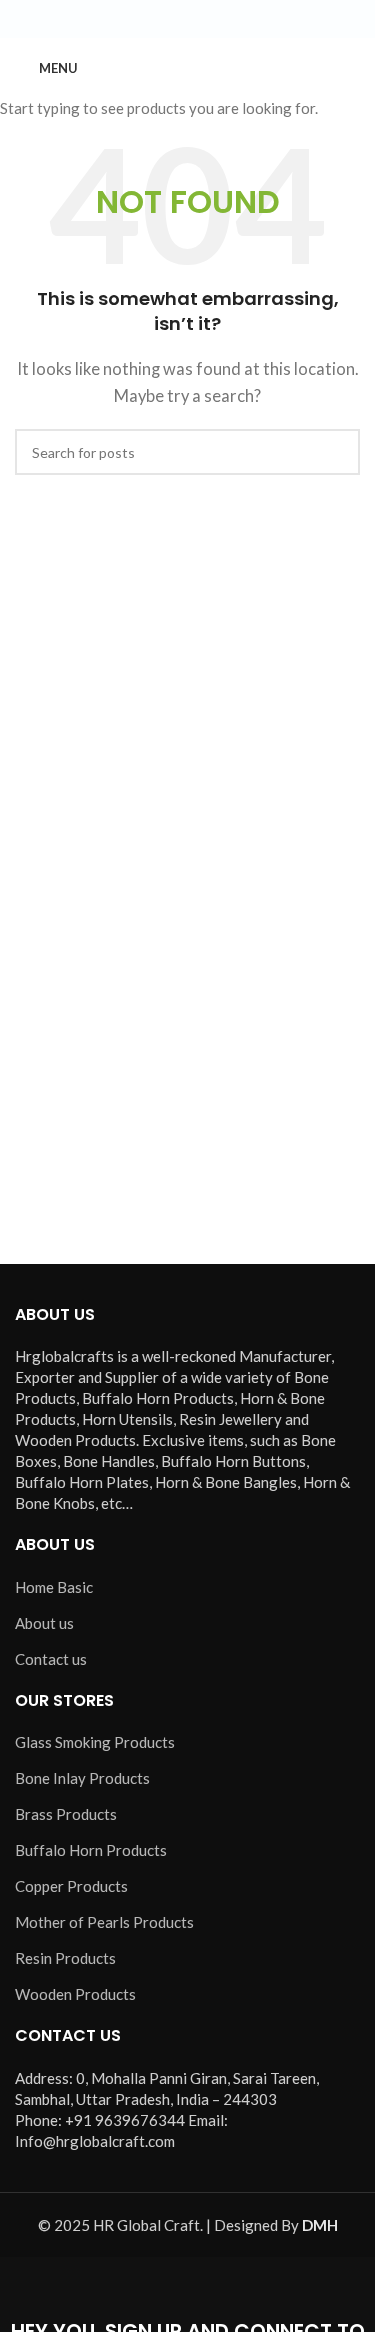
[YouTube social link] (212, 19)
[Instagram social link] (188, 19)
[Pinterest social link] (236, 19)
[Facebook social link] (140, 19)
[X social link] (164, 19)
